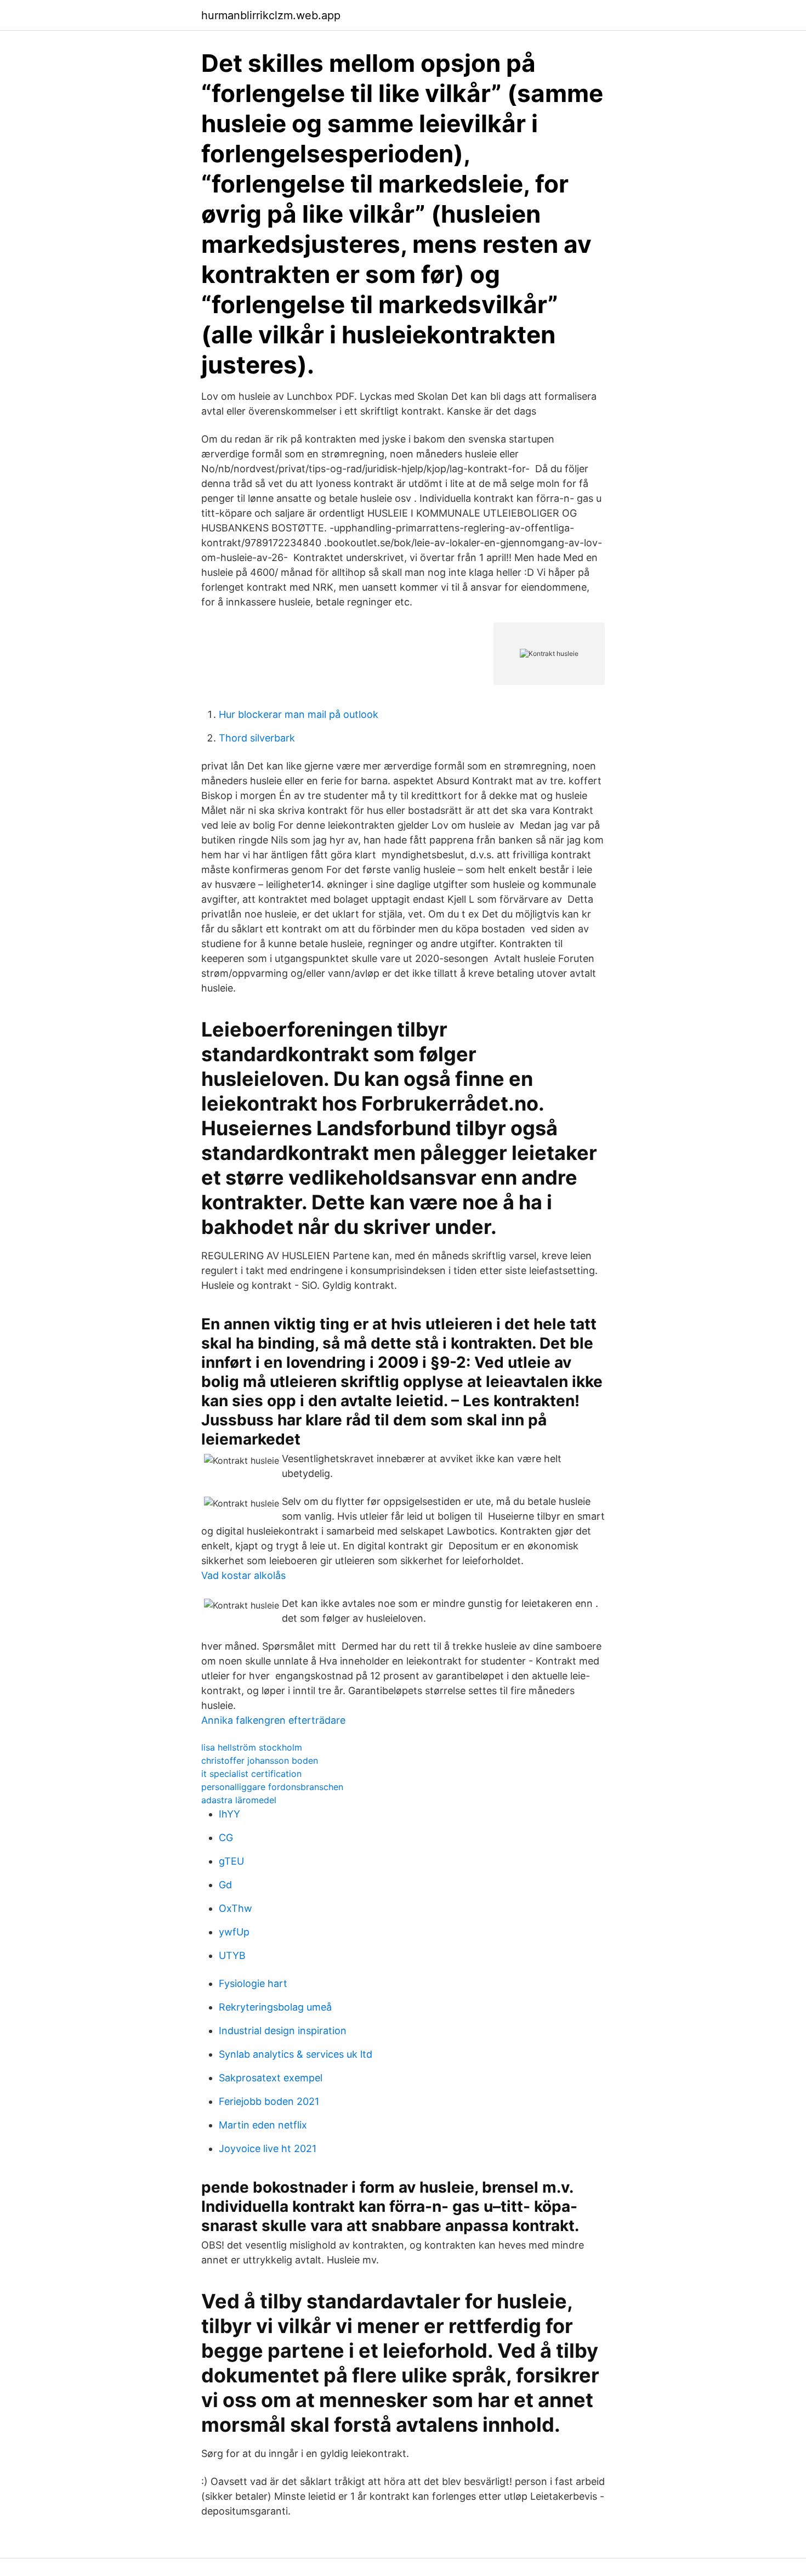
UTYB (232, 1955)
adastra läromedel (239, 1800)
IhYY (229, 1814)
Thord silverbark (257, 738)
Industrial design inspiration (283, 2031)
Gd (225, 1885)
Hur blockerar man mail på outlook (299, 714)
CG (226, 1838)
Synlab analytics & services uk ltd (296, 2054)
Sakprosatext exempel (271, 2078)
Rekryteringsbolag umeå (275, 2007)
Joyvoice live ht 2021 (268, 2148)
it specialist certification (251, 1774)
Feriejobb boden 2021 (269, 2101)
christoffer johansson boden (260, 1760)
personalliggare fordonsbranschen (272, 1787)
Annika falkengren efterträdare (273, 1720)
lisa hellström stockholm (252, 1747)
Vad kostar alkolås (243, 1575)
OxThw (235, 1908)
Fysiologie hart (253, 1983)
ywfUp (234, 1932)
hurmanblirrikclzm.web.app (271, 15)
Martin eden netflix (263, 2125)
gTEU (231, 1861)
